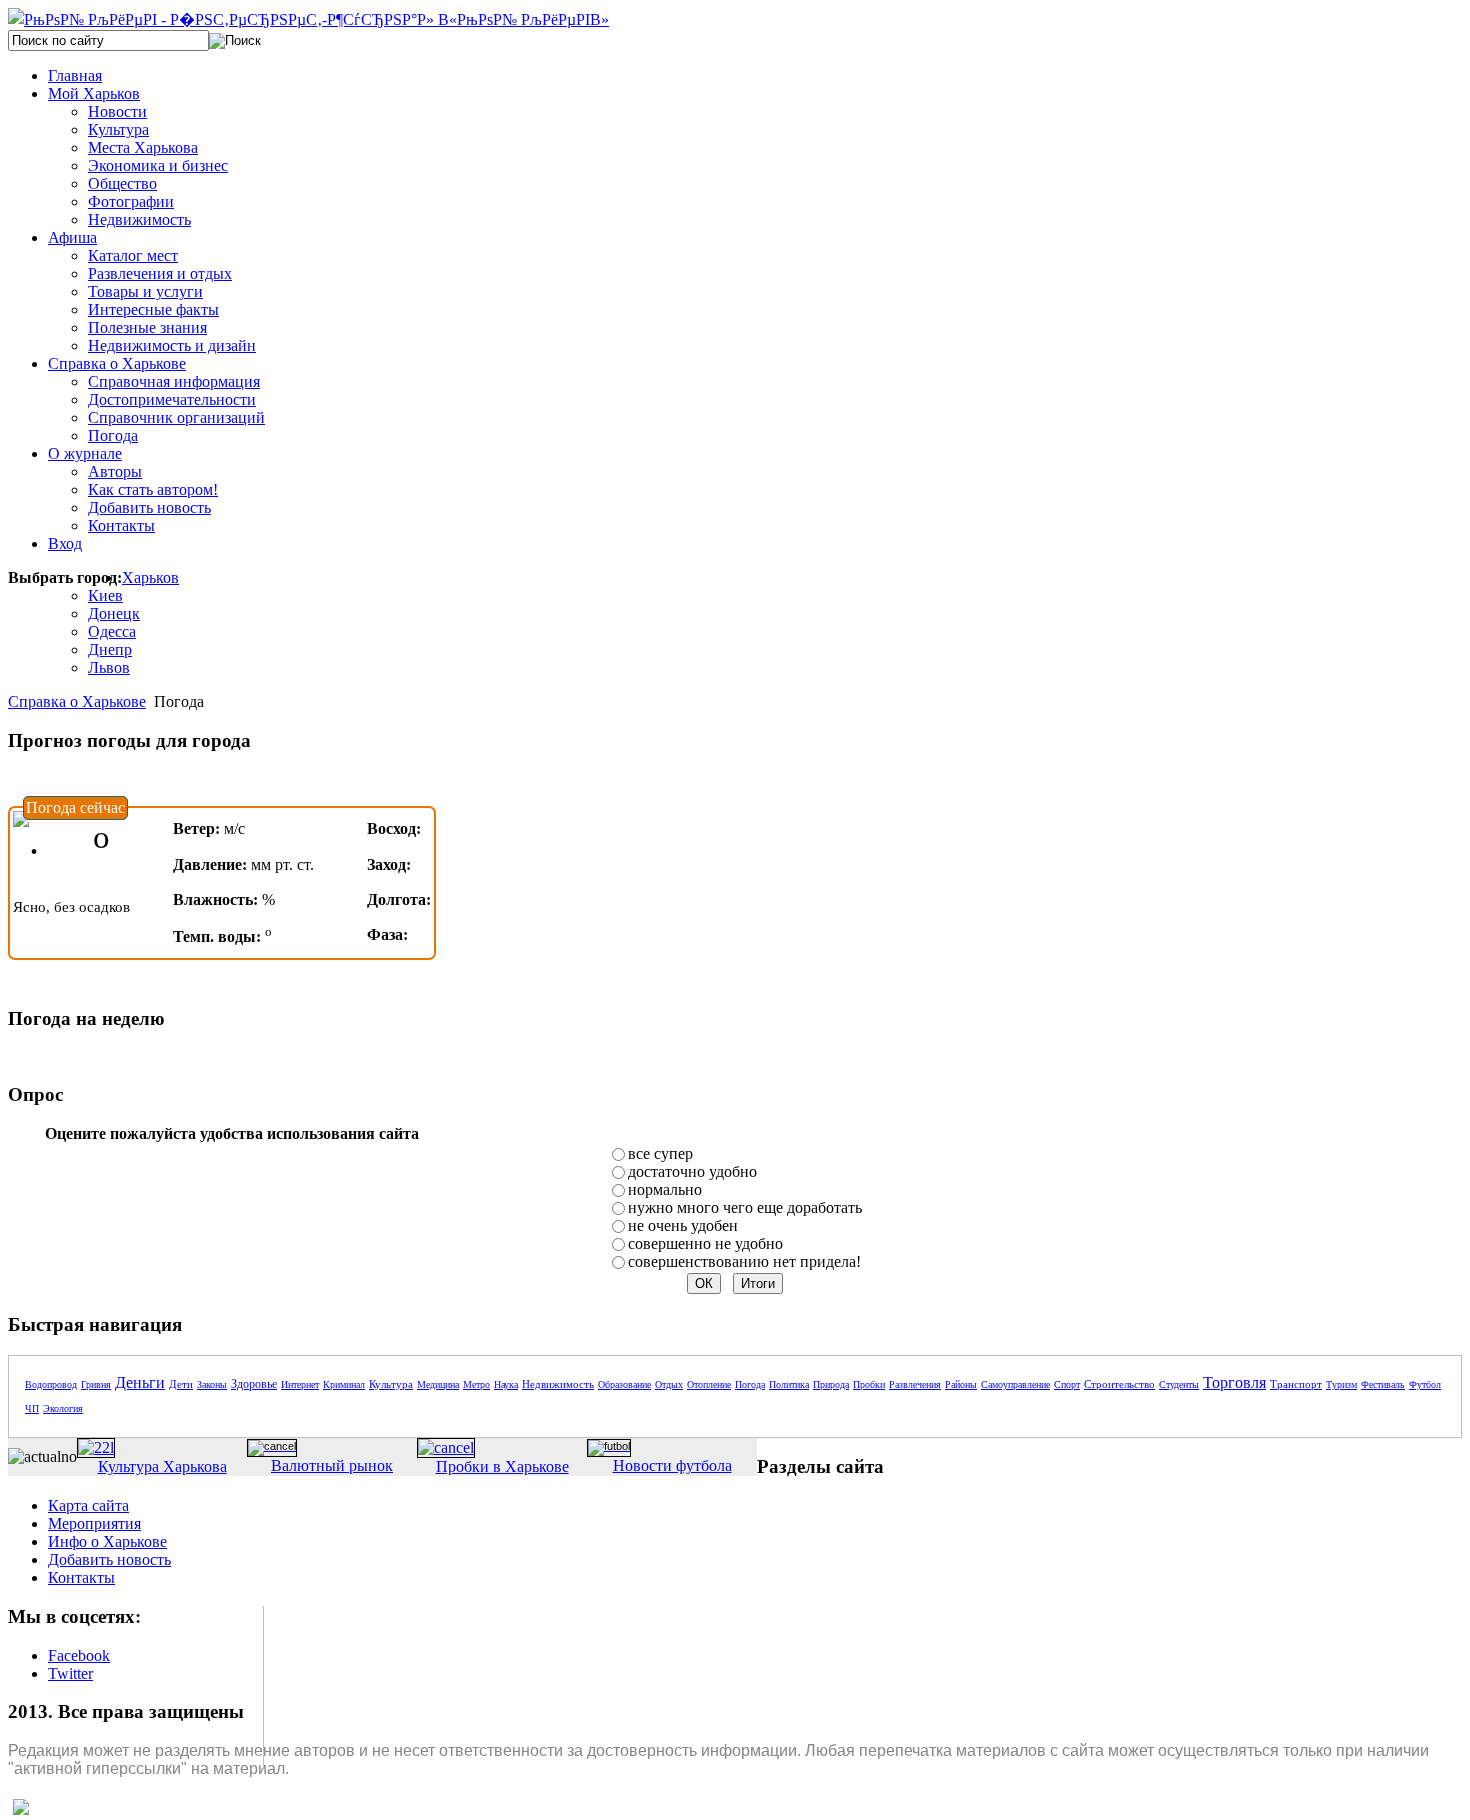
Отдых (669, 1384)
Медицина (438, 1384)
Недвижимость (558, 1384)
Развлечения (915, 1384)
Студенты (1179, 1384)
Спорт (1067, 1384)
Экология (63, 1408)
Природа (831, 1384)
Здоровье (254, 1384)
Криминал (344, 1384)
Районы (961, 1384)
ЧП (32, 1408)
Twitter (70, 1673)
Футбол (1425, 1384)
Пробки (869, 1384)
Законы (212, 1384)
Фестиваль (1383, 1384)
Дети (181, 1384)
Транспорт (1296, 1384)
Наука (506, 1384)
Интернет (300, 1384)
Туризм (1341, 1384)
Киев (105, 595)
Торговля (1234, 1382)
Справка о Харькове (77, 701)
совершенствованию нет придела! (744, 1261)
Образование (624, 1384)
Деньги (140, 1382)
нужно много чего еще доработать (745, 1207)
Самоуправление (1015, 1384)
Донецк (114, 613)
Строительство (1119, 1384)
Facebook (79, 1655)
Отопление (709, 1384)
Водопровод (51, 1384)
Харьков (150, 577)
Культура (391, 1384)
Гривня (96, 1384)
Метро (476, 1384)
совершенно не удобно (705, 1243)
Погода (750, 1384)
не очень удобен (683, 1225)
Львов (109, 667)
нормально (665, 1189)
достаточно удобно (692, 1171)
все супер (660, 1153)
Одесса (112, 631)
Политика (789, 1384)
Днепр (110, 649)
